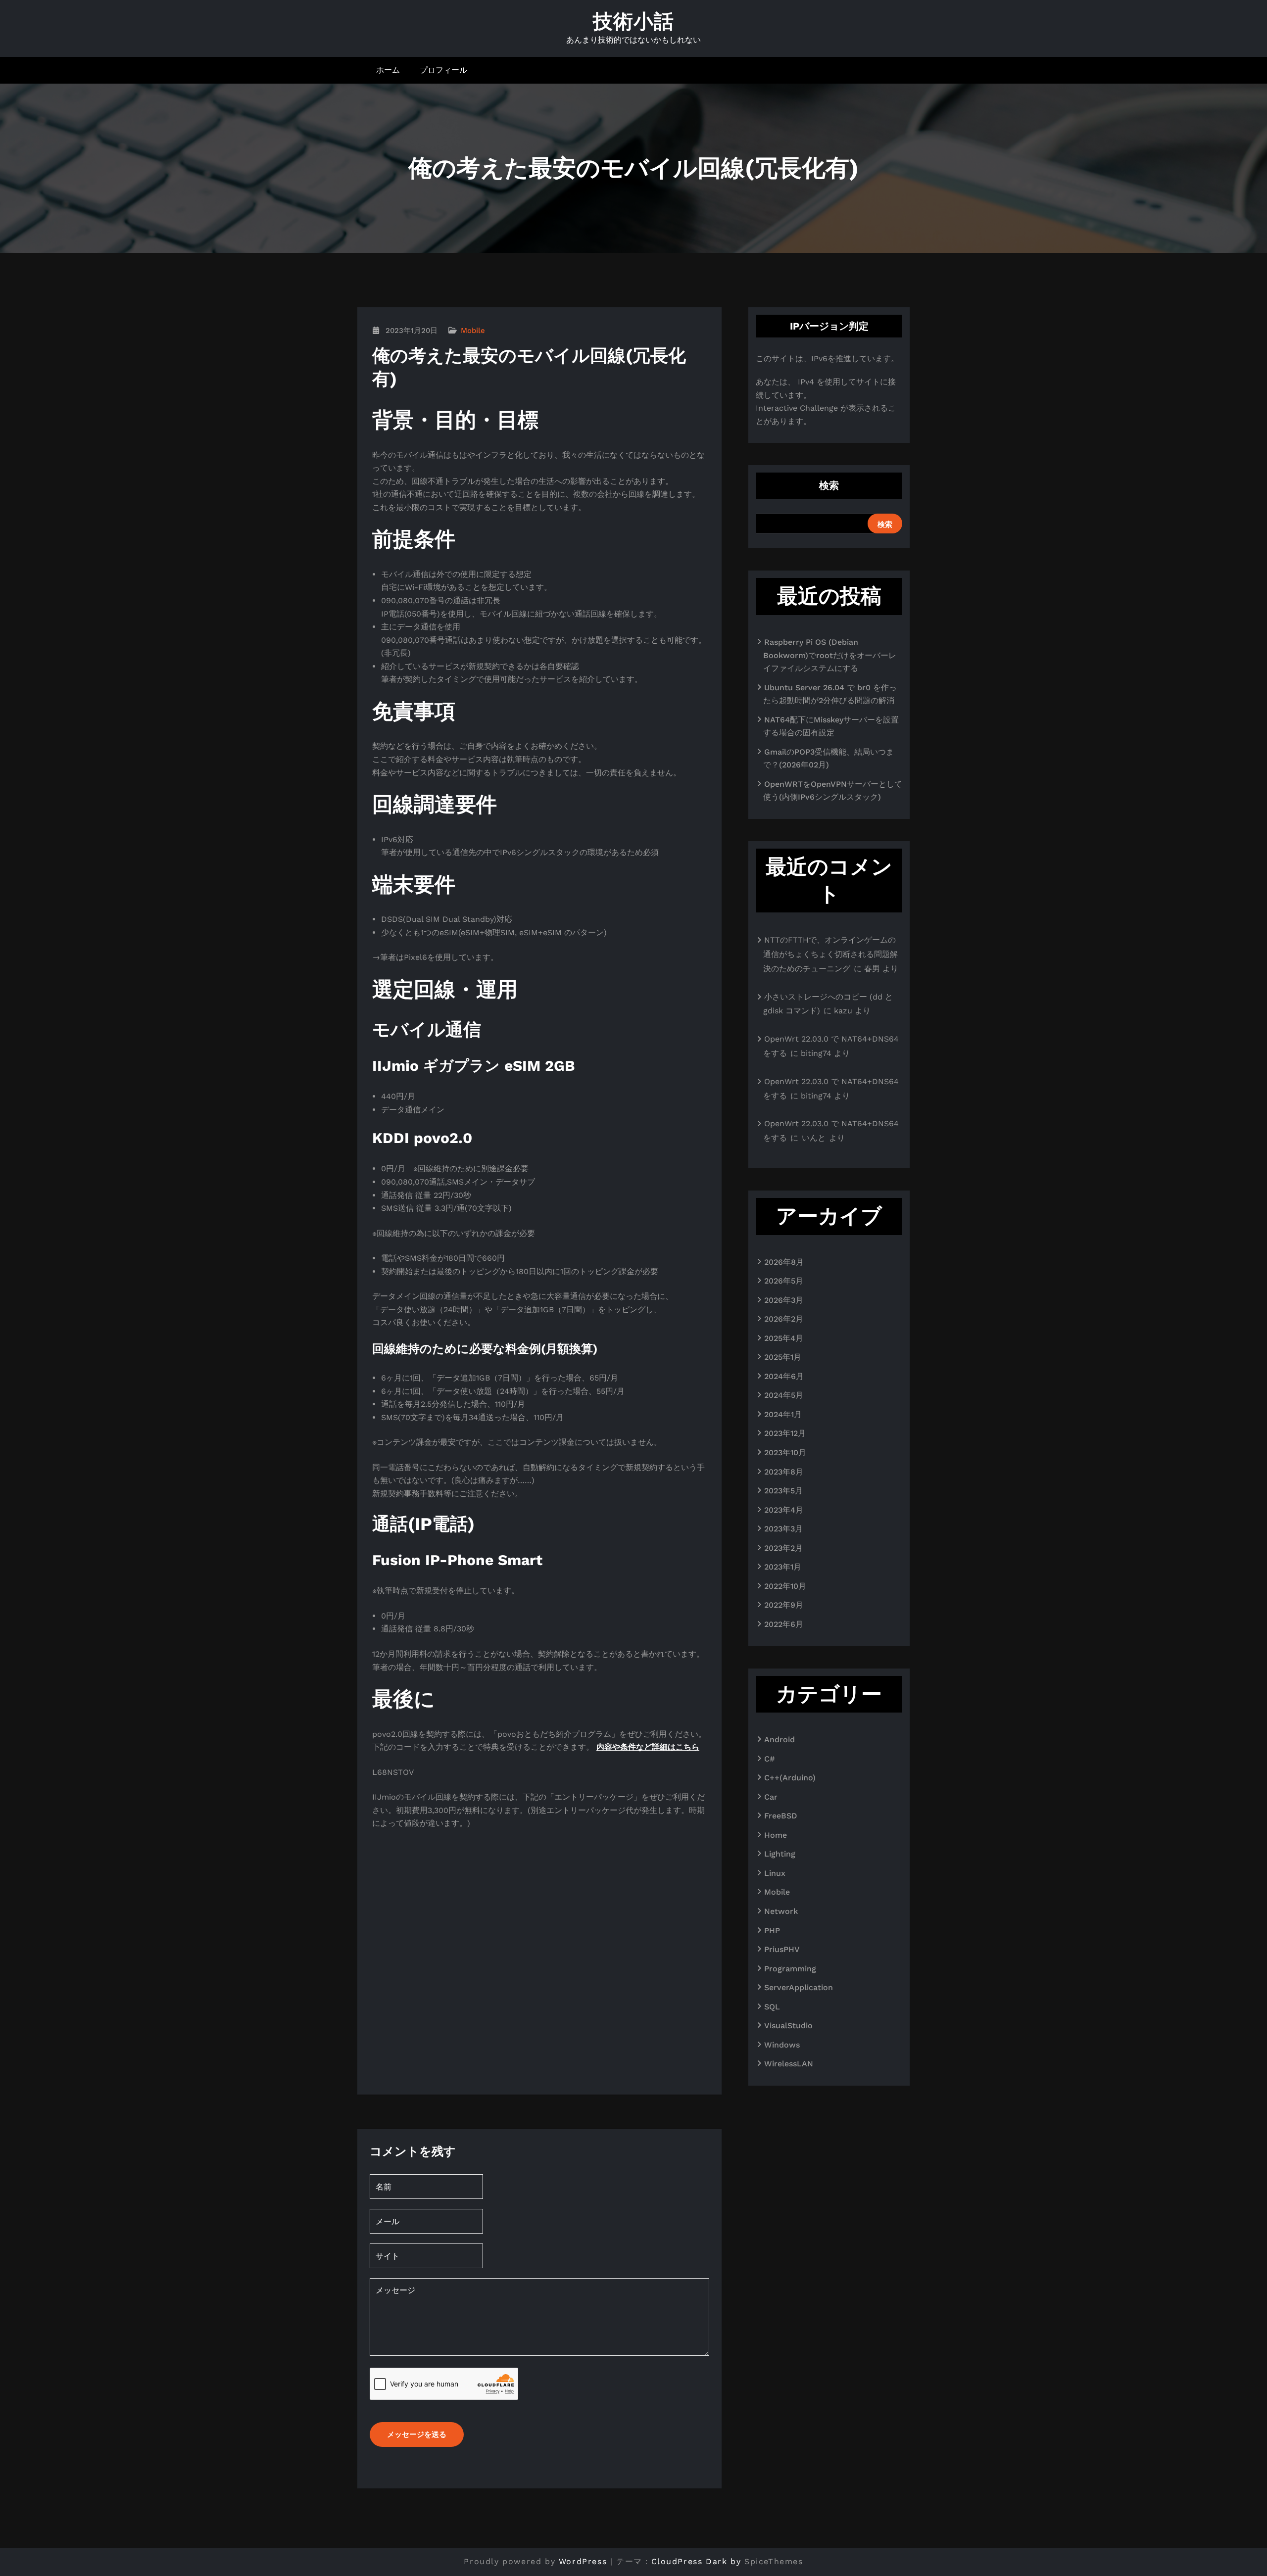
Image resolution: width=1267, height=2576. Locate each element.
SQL (772, 2007)
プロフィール (443, 70)
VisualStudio (788, 2026)
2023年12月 (785, 1433)
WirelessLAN (789, 2064)
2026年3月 (784, 1300)
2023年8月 (784, 1472)
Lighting (780, 1854)
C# (769, 1759)
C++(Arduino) (790, 1778)
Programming (790, 1969)
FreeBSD (781, 1816)
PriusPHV (782, 1949)
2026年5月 (784, 1281)
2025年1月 (783, 1357)
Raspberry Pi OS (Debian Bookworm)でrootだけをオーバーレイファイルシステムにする (830, 655)
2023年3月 (783, 1529)
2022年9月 (784, 1605)
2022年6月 (784, 1624)
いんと (814, 1138)
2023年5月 (783, 1491)
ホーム (388, 70)
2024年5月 (784, 1395)
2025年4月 (784, 1338)
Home (776, 1835)
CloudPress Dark (689, 2561)
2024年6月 (784, 1376)
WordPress (583, 2561)
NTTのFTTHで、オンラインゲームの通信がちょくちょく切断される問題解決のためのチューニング (830, 954)
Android (780, 1740)
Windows (782, 2045)
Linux (775, 1873)
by (736, 2561)
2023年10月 (785, 1453)
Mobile (473, 331)
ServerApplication (799, 1987)
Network (781, 1911)
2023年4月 (784, 1510)
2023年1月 (783, 1567)
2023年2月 (783, 1548)
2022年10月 (785, 1586)
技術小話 (633, 22)
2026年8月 (784, 1262)
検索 (829, 485)
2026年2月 (784, 1319)
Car (771, 1797)
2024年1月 (783, 1414)
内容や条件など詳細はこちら (648, 1747)
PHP (772, 1931)
